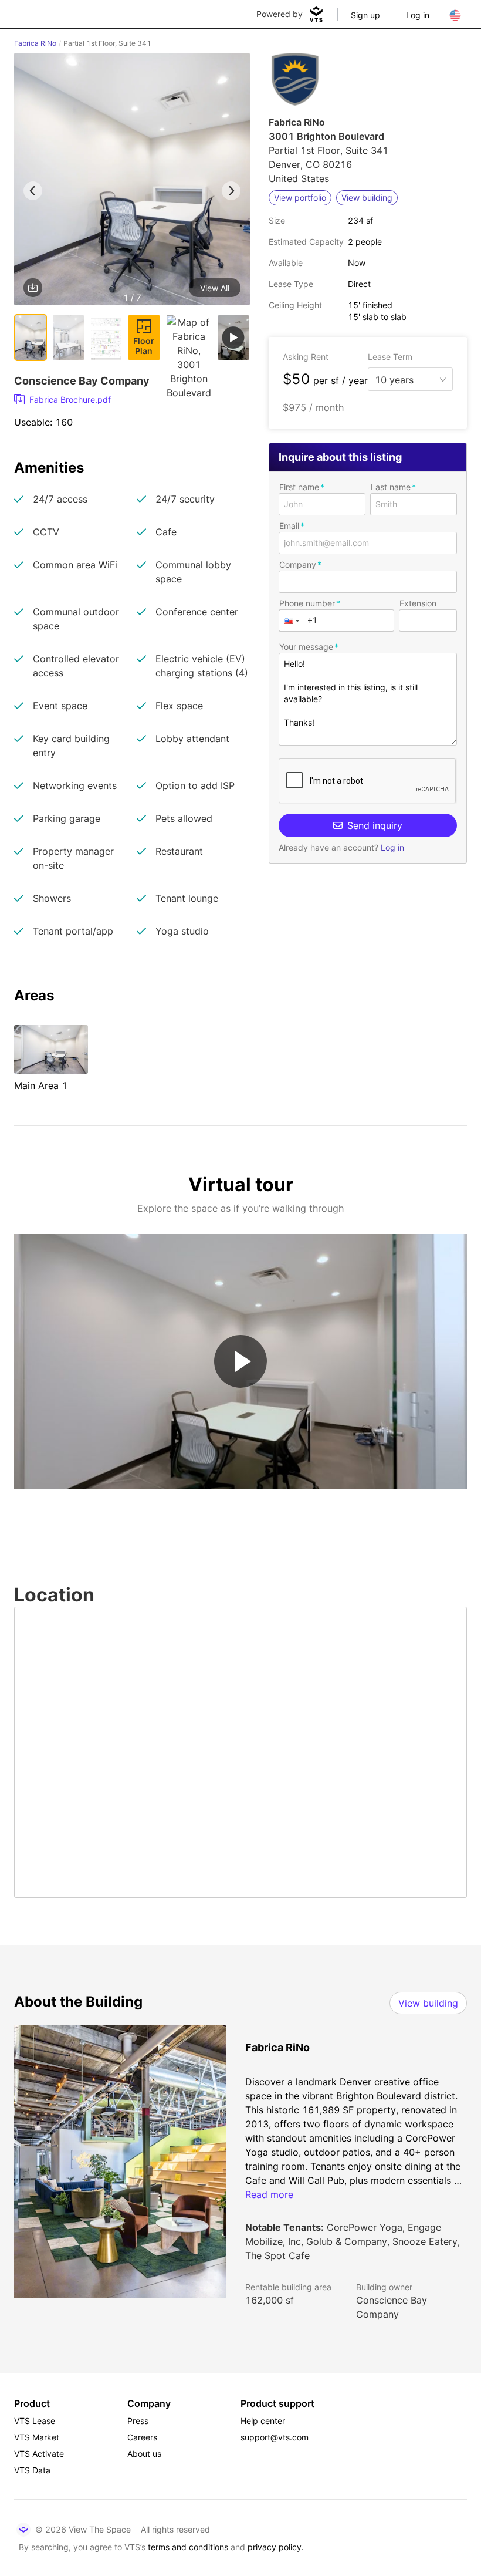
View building (428, 2003)
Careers (142, 2437)
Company (298, 564)
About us (144, 2454)
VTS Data (32, 2470)
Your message (306, 647)
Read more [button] (269, 2194)
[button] (132, 181)
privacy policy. (276, 2547)
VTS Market (37, 2437)
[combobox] (406, 379)
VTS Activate (39, 2454)
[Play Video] (240, 1361)
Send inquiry (375, 825)
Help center (263, 2421)
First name (299, 487)
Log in (418, 15)
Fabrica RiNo (35, 43)
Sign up (365, 15)
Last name (391, 487)
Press (138, 2421)
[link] (127, 400)
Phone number (307, 603)
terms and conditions (188, 2547)
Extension (418, 603)
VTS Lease (35, 2421)
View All (215, 288)
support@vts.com (275, 2437)
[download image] (33, 288)
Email (289, 526)
